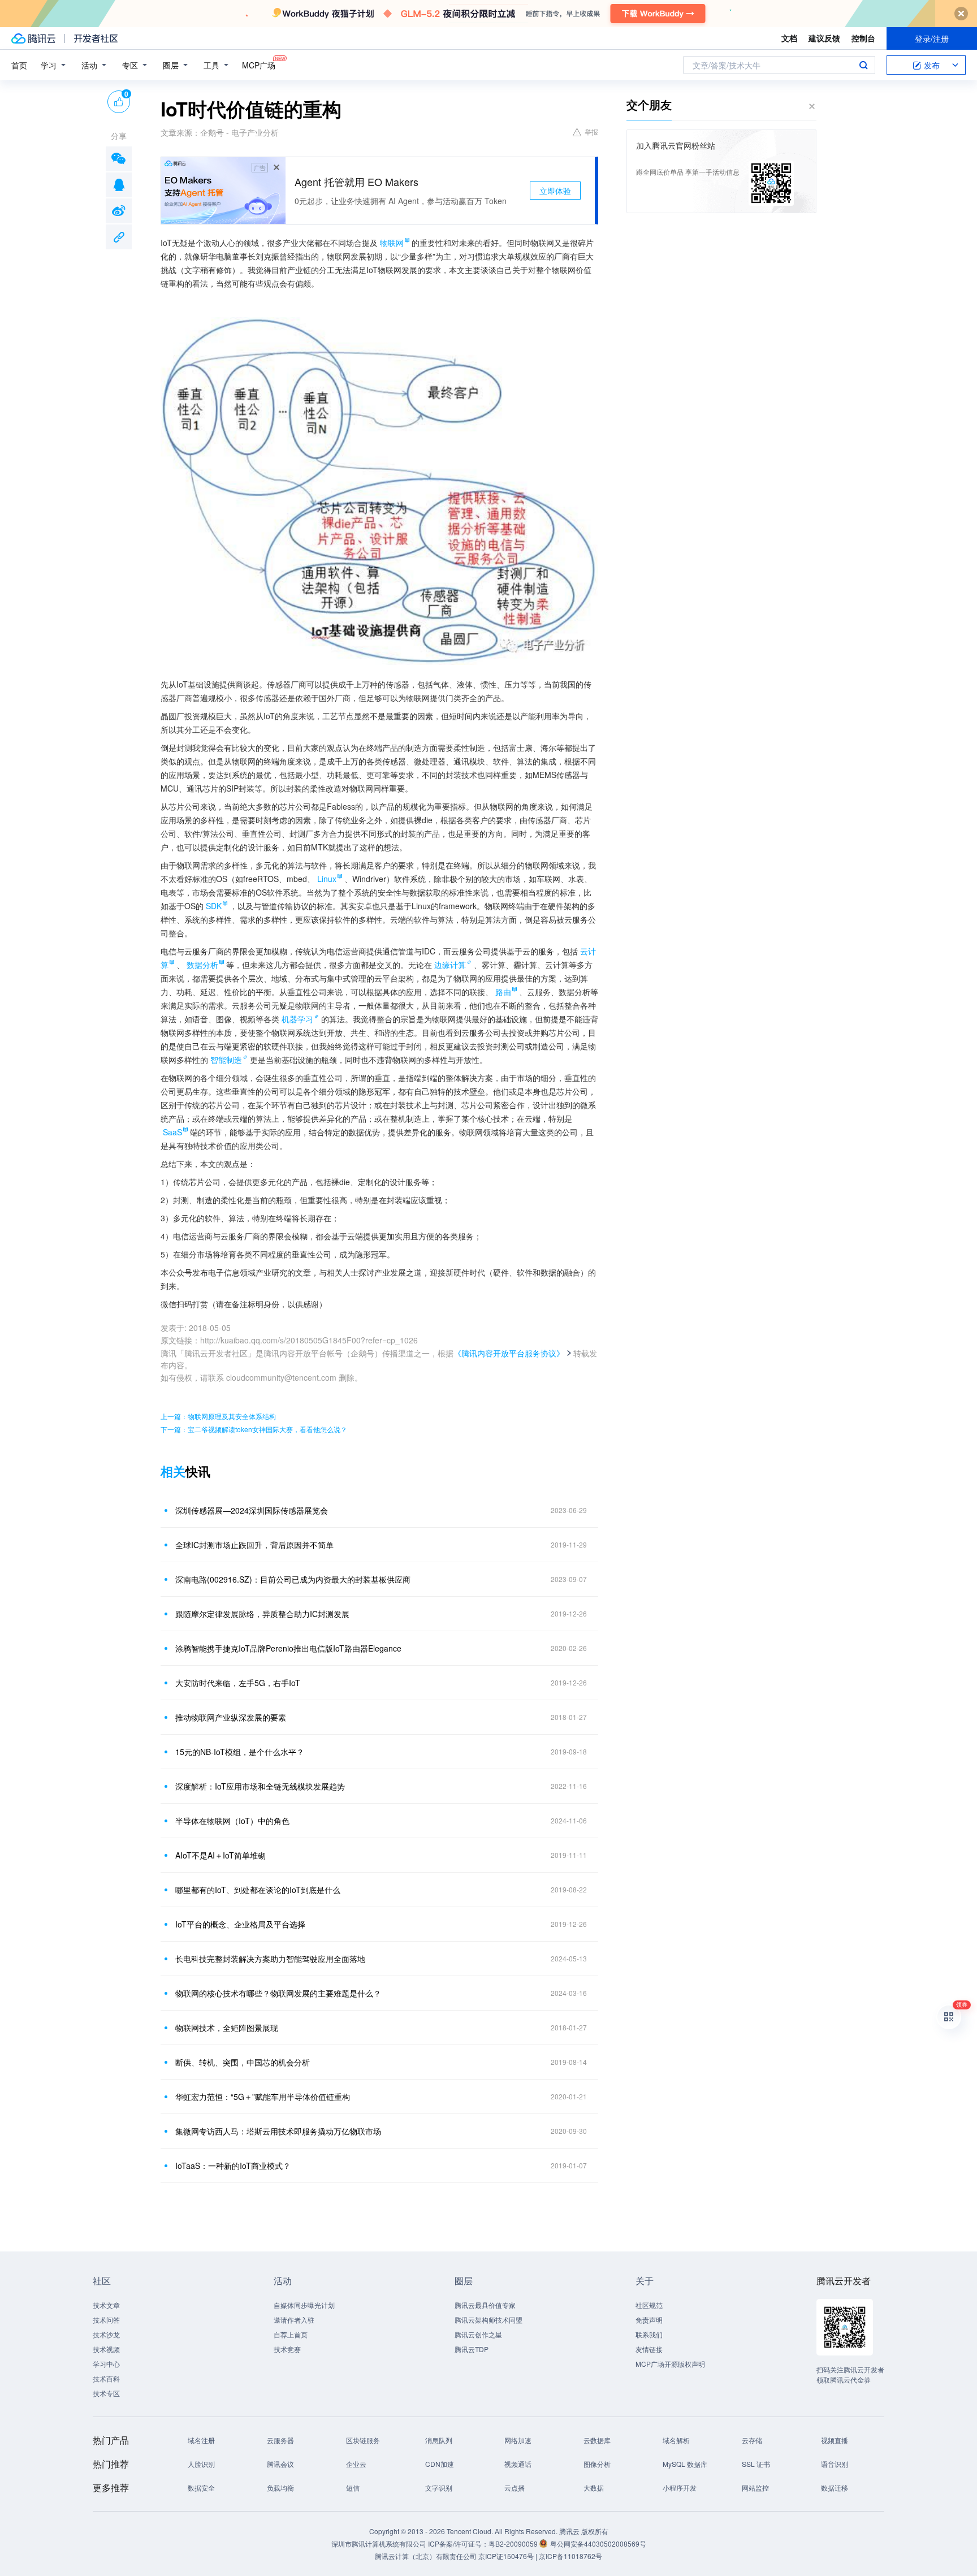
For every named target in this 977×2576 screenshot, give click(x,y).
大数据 (594, 2488)
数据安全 (201, 2488)
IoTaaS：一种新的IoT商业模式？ (233, 2166)
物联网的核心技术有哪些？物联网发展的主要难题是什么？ (278, 1993)
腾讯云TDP (472, 2349)
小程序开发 (680, 2488)
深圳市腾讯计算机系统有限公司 (379, 2543)
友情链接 (649, 2349)
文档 (789, 38)
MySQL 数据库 (685, 2464)
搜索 (863, 65)
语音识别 (835, 2464)
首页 (19, 65)
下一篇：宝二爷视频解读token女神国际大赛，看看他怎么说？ (254, 1429)
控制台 (863, 38)
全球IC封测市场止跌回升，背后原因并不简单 (254, 1545)
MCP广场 (259, 65)
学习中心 (106, 2364)
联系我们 (649, 2334)
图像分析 (597, 2464)
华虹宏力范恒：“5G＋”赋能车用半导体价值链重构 (263, 2097)
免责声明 (649, 2320)
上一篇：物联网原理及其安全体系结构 (218, 1416)
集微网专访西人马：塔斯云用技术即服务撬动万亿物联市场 (278, 2131)
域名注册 (201, 2440)
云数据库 (597, 2440)
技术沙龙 (106, 2334)
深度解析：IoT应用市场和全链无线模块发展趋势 (260, 1786)
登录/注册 (932, 38)
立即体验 (555, 191)
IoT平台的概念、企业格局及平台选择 (240, 1924)
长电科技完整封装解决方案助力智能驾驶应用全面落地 (270, 1959)
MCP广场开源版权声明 (670, 2364)
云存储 (752, 2440)
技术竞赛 (287, 2349)
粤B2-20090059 (514, 2543)
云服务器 (280, 2440)
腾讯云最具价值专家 (485, 2305)
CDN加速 (440, 2464)
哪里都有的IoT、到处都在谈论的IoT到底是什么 (258, 1890)
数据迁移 (835, 2488)
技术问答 (106, 2320)
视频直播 (835, 2440)
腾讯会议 (280, 2464)
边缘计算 (450, 965)
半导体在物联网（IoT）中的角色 (232, 1821)
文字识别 (439, 2488)
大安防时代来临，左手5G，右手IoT (238, 1683)
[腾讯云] (33, 38)
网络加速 (518, 2440)
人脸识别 (201, 2464)
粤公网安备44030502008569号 (598, 2543)
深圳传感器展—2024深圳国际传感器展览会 (252, 1510)
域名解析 (676, 2440)
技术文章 (106, 2305)
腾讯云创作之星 (478, 2334)
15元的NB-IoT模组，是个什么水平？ (240, 1752)
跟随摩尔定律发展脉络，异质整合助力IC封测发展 (262, 1614)
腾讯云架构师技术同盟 (488, 2320)
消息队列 (439, 2440)
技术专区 (106, 2393)
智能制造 (226, 1060)
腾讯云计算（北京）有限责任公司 (426, 2556)
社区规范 (649, 2305)
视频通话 (518, 2464)
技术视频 (106, 2349)
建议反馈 (824, 38)
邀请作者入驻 (294, 2320)
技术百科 (106, 2378)
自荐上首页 (291, 2334)
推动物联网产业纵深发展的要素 (231, 1717)
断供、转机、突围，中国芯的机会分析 (243, 2062)
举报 (591, 131)
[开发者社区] (96, 38)
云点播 (515, 2488)
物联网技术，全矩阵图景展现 (227, 2028)
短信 (353, 2488)
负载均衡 (280, 2488)
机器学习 (297, 1019)
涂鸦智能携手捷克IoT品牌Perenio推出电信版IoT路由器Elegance (288, 1648)
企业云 (356, 2464)
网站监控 (755, 2488)
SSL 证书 (756, 2464)
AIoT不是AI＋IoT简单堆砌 (221, 1855)
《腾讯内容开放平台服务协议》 (509, 1353)
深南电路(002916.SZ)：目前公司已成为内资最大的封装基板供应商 (293, 1579)
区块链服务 (363, 2440)
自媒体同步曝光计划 (304, 2305)
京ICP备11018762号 (570, 2556)
